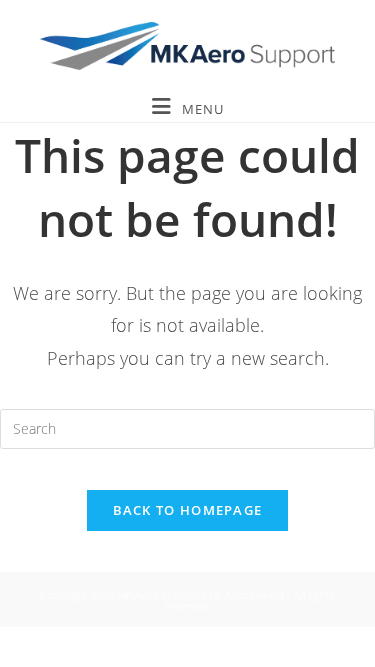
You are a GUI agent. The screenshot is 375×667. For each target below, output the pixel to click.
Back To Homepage (188, 510)
